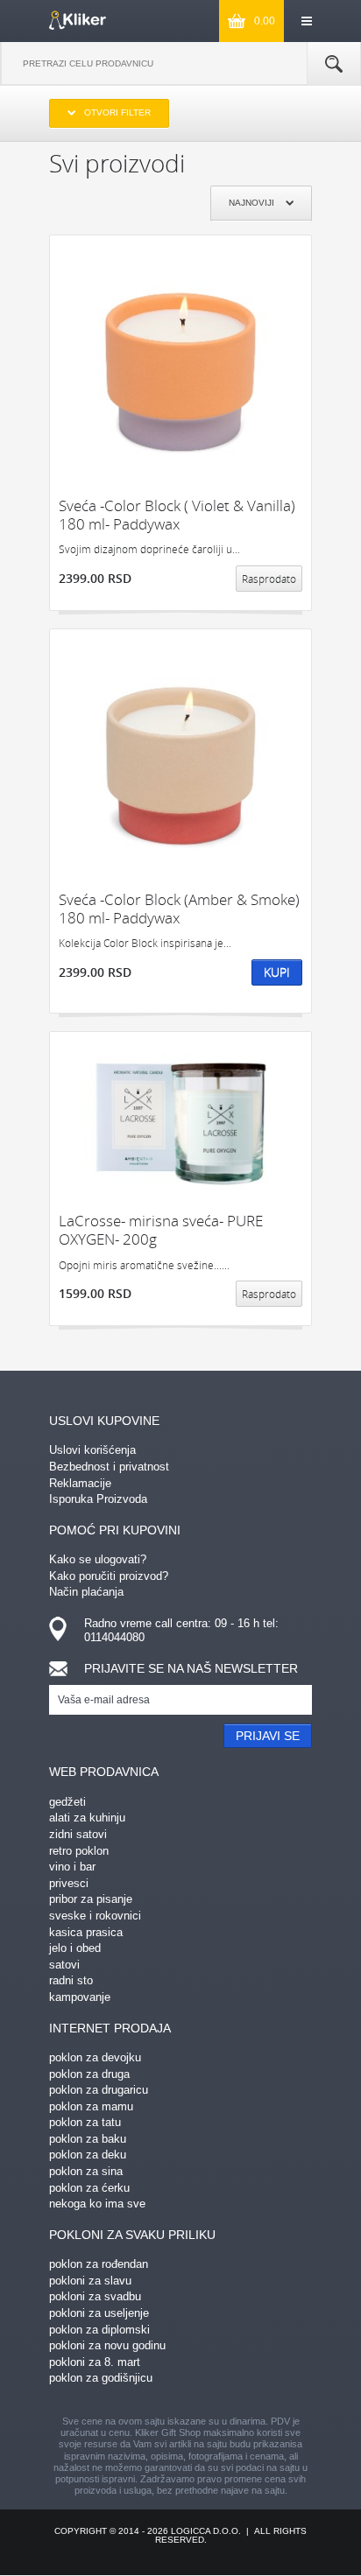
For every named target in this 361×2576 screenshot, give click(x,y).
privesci (69, 1883)
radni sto (71, 1980)
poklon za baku (88, 2139)
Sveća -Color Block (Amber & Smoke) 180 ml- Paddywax (179, 909)
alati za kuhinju (87, 1818)
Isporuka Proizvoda (98, 1499)
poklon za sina (86, 2171)
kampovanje (80, 1997)
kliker (78, 20)
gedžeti (67, 1802)
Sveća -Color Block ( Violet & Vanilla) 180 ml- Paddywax (177, 515)
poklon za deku (88, 2155)
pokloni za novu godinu (107, 2345)
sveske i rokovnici (95, 1916)
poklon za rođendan (99, 2264)
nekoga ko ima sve (97, 2204)
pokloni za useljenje (99, 2313)
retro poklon (79, 1851)
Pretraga (334, 64)
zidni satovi (78, 1834)
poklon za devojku (95, 2057)
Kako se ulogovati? (98, 1559)
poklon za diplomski (99, 2330)
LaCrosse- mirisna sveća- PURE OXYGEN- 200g (161, 1230)
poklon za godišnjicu (101, 2378)
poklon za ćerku (89, 2188)
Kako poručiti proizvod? (109, 1576)
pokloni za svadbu (95, 2296)
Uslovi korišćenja (92, 1450)
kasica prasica (86, 1932)
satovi (64, 1965)
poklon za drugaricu (99, 2090)
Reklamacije (80, 1483)
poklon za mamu (91, 2106)
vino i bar (72, 1867)
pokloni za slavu (90, 2281)
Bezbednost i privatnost (109, 1467)
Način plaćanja (86, 1592)
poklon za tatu (85, 2122)
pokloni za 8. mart (95, 2362)
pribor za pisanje (91, 1899)
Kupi (277, 972)
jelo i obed (75, 1948)
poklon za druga (89, 2074)
